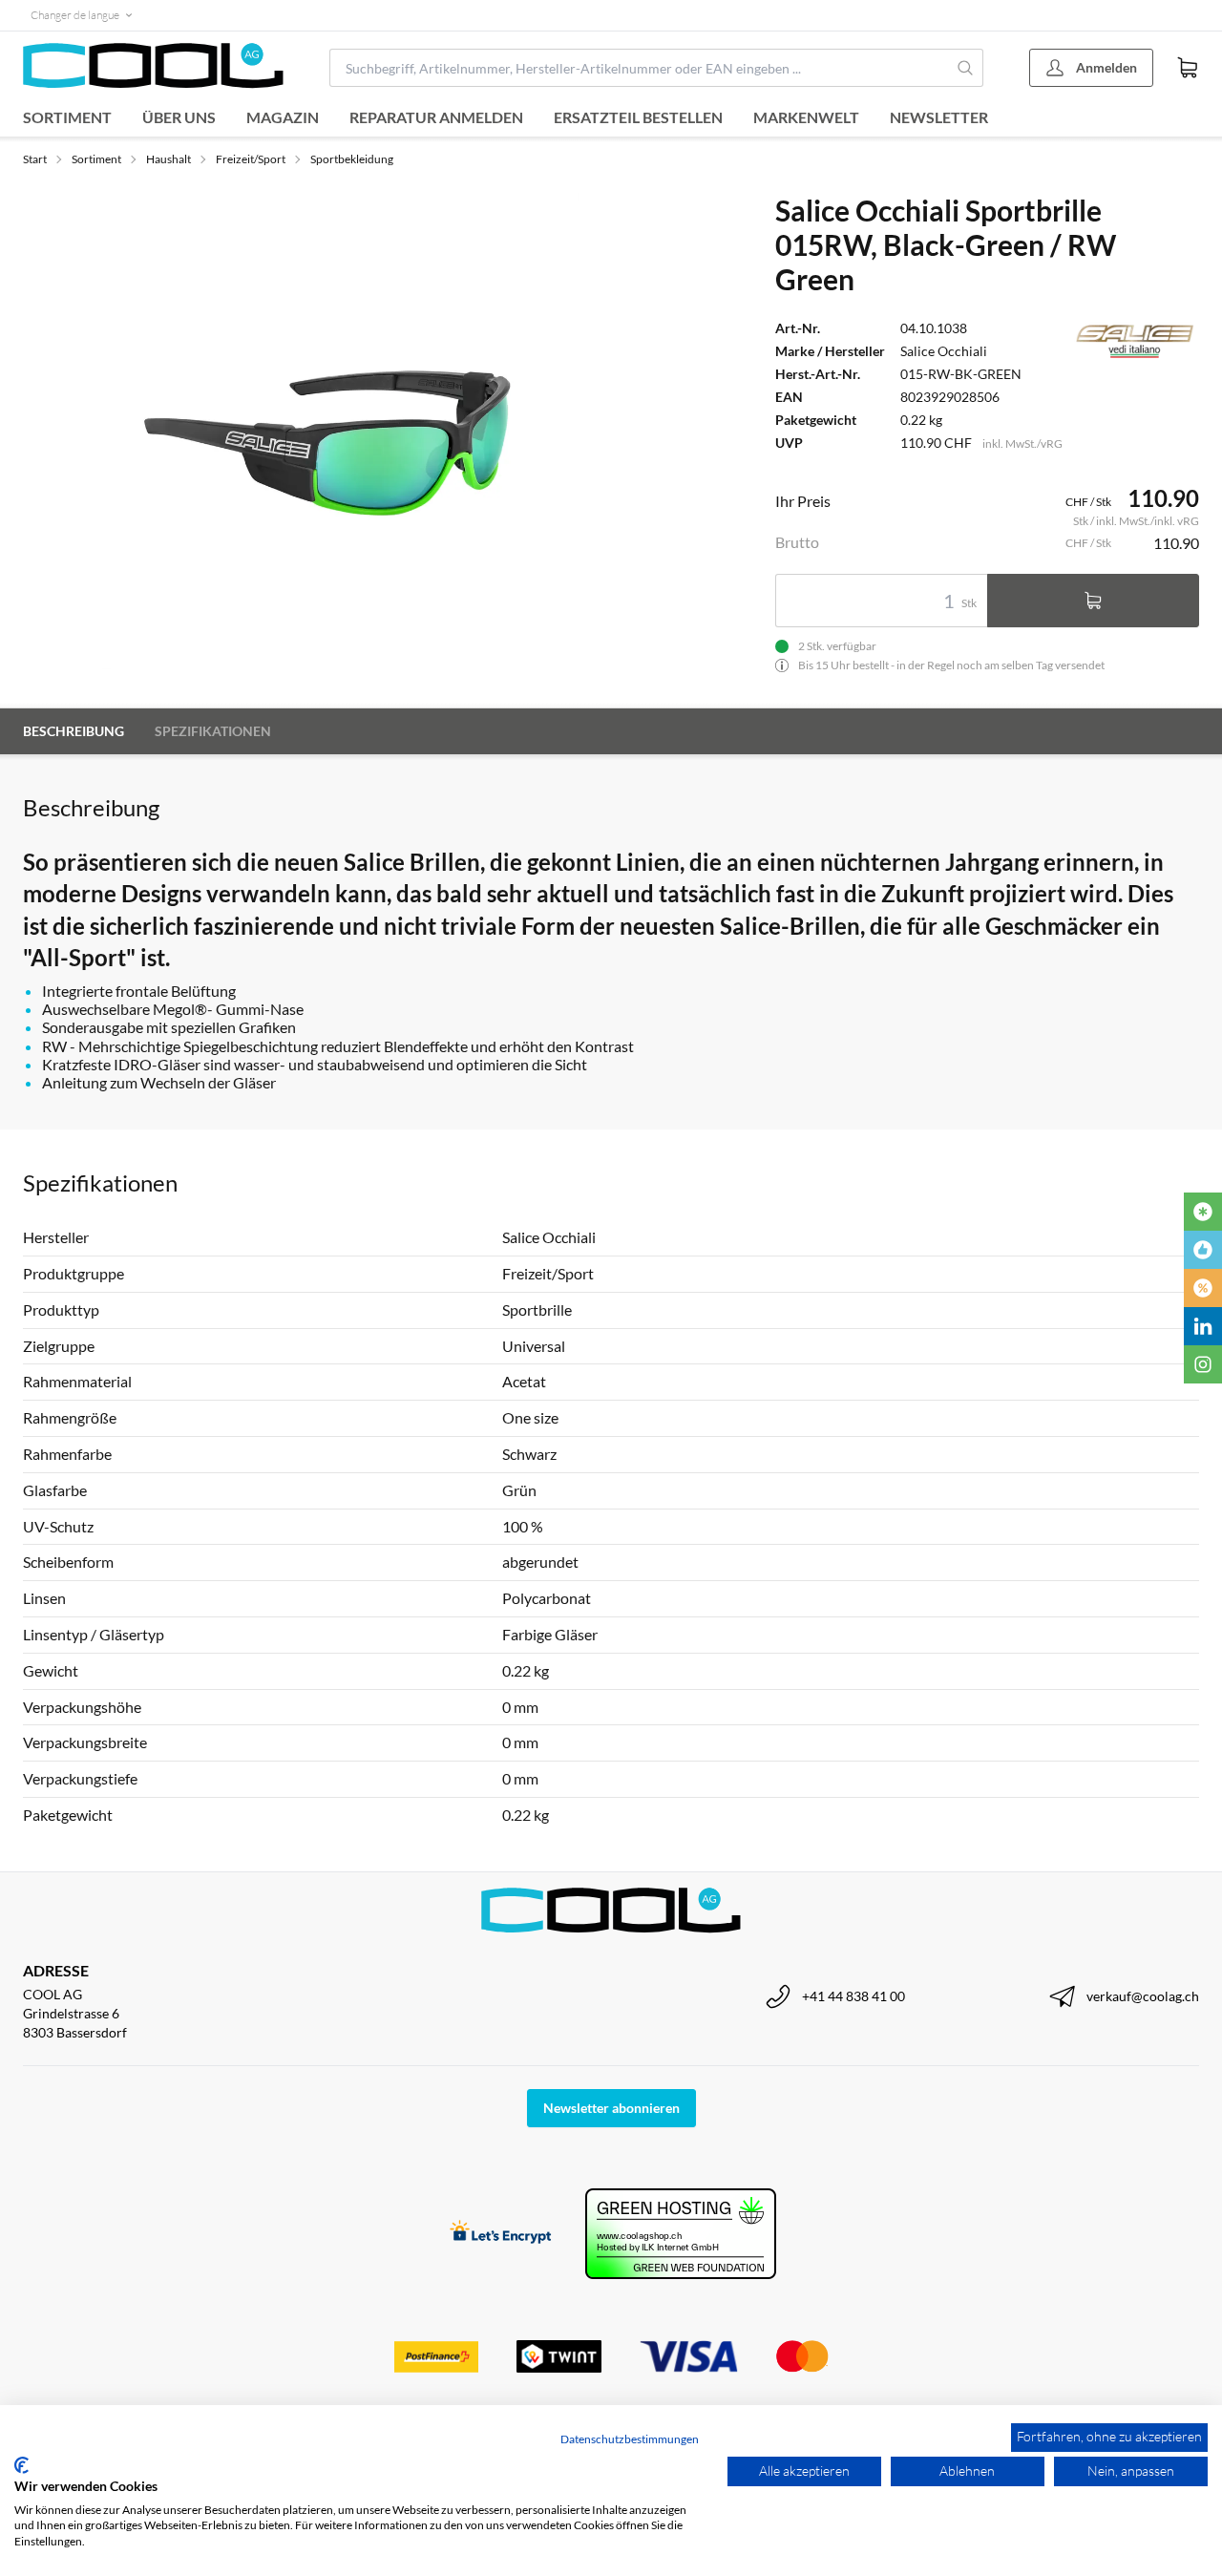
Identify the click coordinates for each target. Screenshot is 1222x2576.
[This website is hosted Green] (681, 2234)
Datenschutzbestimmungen (630, 2439)
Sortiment (67, 117)
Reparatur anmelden (436, 117)
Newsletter (939, 117)
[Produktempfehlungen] (1203, 1250)
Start (35, 159)
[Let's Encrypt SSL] (501, 2234)
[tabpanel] (340, 431)
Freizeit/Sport (251, 159)
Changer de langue (75, 15)
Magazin (283, 117)
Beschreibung (74, 731)
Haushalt (169, 159)
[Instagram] (1203, 1364)
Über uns (179, 117)
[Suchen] (965, 68)
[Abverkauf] (1203, 1288)
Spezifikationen (213, 731)
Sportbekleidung (352, 159)
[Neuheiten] (1203, 1212)
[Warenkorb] (1188, 68)
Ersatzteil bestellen (638, 117)
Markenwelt (806, 117)
